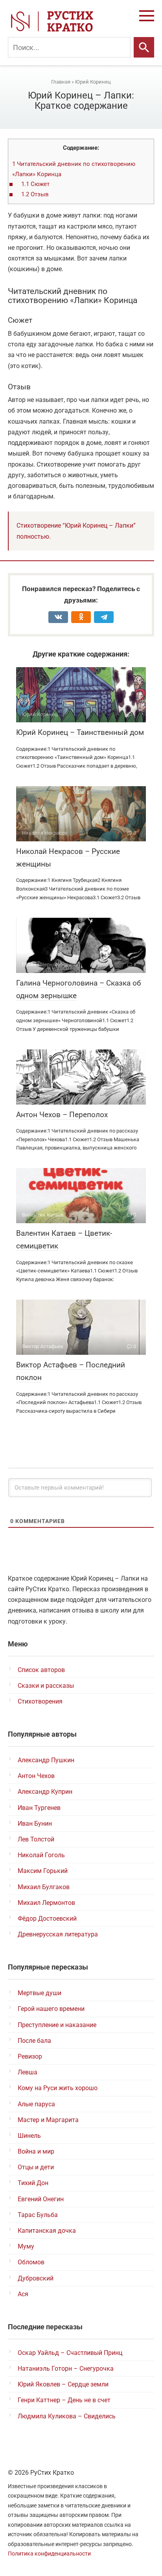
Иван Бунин (35, 1824)
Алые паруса (36, 2104)
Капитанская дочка (47, 2231)
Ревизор (30, 2056)
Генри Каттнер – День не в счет (64, 2400)
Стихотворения (40, 1701)
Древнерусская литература (58, 1934)
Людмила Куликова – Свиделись (67, 2416)
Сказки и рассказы (46, 1686)
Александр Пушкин (46, 1760)
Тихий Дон (33, 2183)
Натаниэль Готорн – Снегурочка (66, 2369)
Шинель (29, 2136)
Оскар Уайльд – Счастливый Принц (70, 2353)
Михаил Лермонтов (46, 1903)
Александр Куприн (45, 1792)
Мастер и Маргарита (48, 2120)
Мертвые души (40, 1993)
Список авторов (41, 1670)
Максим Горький (43, 1871)
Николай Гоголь (41, 1855)
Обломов (31, 2262)
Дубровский (36, 2278)
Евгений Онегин (41, 2199)
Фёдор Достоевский (47, 1919)
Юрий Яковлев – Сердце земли (63, 2384)
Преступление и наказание (57, 2025)
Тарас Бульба (38, 2215)
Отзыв (35, 194)
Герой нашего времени (51, 2009)
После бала (34, 2041)
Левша (28, 2072)
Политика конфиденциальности (49, 2554)
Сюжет (35, 184)
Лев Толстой (36, 1839)
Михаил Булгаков (44, 1887)
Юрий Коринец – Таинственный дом (80, 732)
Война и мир (36, 2151)
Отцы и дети (36, 2167)
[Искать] (144, 47)
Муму (26, 2246)
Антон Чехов (36, 1776)
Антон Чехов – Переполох (62, 1115)
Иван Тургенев (39, 1808)
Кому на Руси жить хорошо (58, 2088)
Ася (23, 2294)
